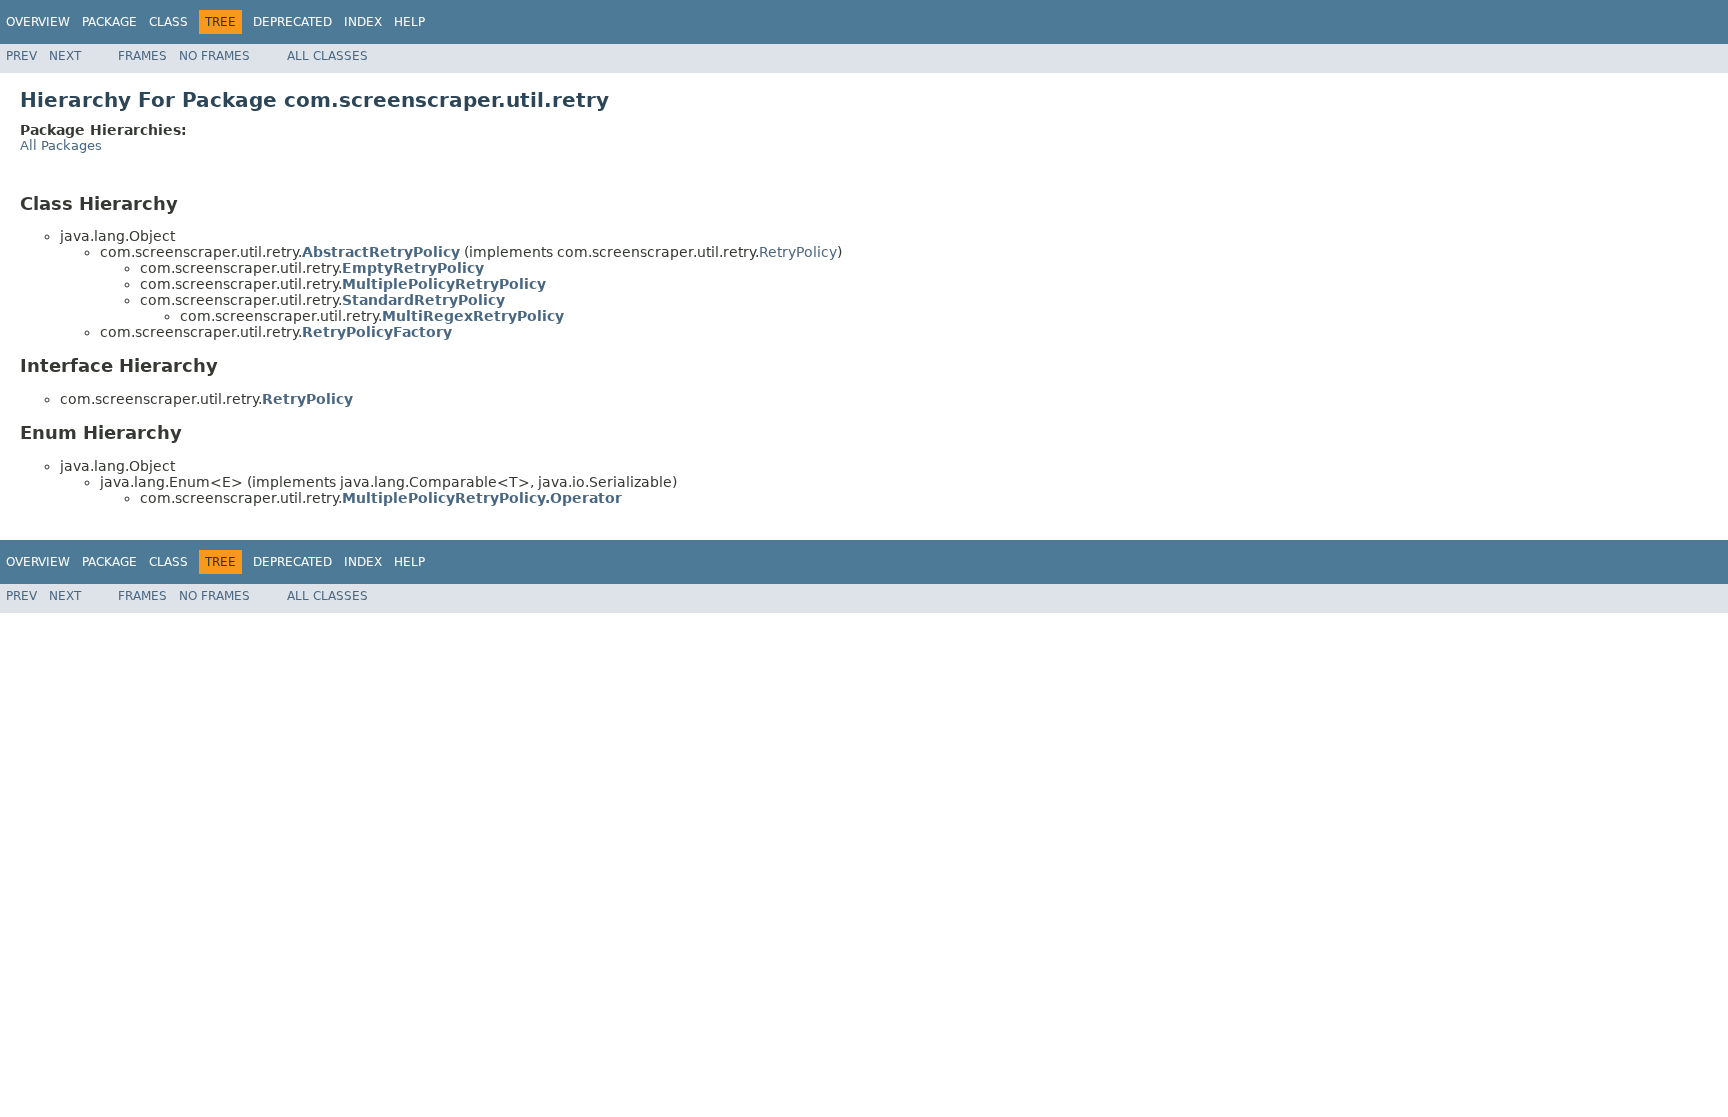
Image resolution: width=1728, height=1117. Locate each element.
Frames (142, 56)
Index (363, 22)
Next (65, 56)
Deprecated (292, 22)
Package (109, 22)
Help (409, 22)
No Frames (214, 56)
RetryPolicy (798, 252)
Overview (38, 22)
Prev (21, 56)
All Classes (327, 56)
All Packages (61, 145)
